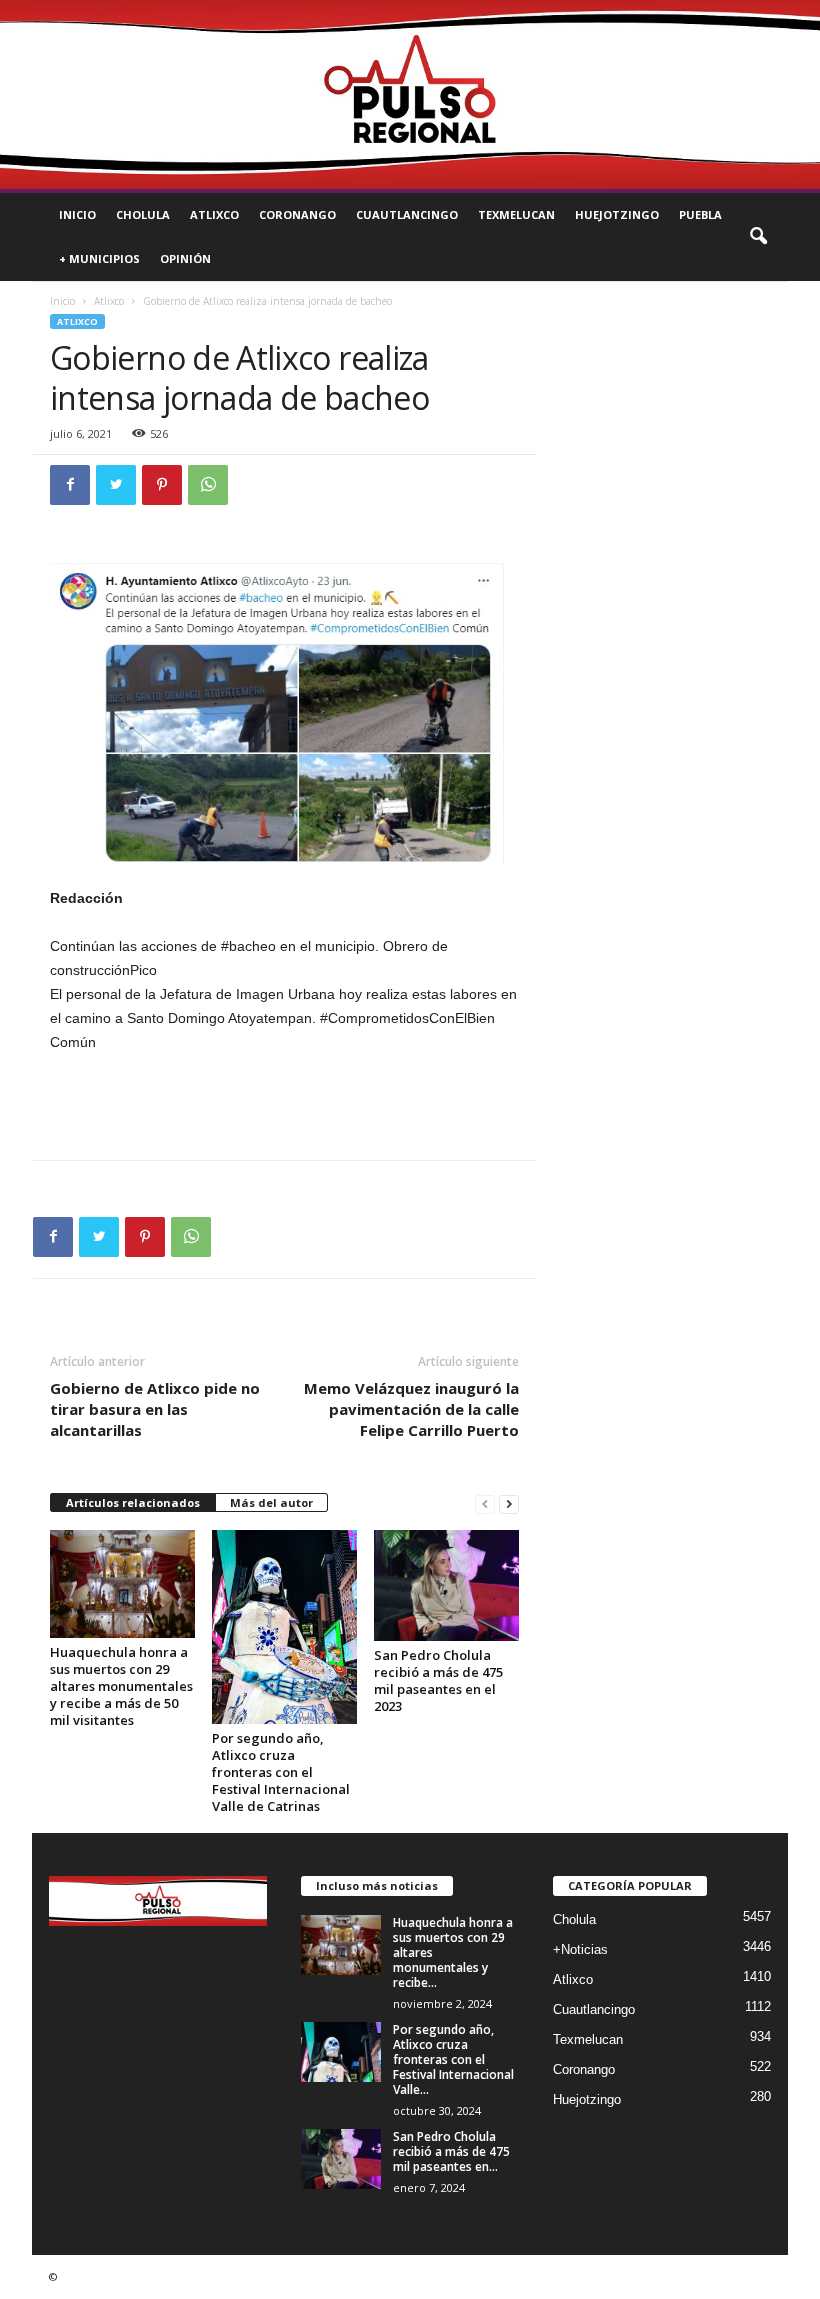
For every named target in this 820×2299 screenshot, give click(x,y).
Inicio (77, 214)
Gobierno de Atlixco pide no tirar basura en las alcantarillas (155, 1409)
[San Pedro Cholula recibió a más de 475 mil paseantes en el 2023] (446, 1585)
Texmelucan (516, 214)
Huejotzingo (617, 214)
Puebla (700, 214)
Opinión (185, 258)
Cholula (143, 214)
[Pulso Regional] (410, 94)
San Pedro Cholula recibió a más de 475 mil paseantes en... (451, 2151)
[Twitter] (116, 485)
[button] (758, 237)
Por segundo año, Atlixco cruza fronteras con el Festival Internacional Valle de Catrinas (281, 1772)
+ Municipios (99, 258)
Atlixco (214, 214)
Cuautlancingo (407, 214)
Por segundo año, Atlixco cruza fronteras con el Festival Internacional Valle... (453, 2059)
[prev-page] (485, 1503)
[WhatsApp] (208, 485)
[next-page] (509, 1503)
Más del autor (271, 1502)
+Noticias (580, 1949)
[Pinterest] (162, 485)
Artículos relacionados (133, 1502)
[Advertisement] (285, 1108)
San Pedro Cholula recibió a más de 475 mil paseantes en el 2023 (438, 1680)
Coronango (297, 214)
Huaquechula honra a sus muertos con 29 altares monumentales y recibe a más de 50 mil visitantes (121, 1686)
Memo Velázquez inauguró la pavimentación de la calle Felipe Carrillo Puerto (411, 1409)
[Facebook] (70, 485)
